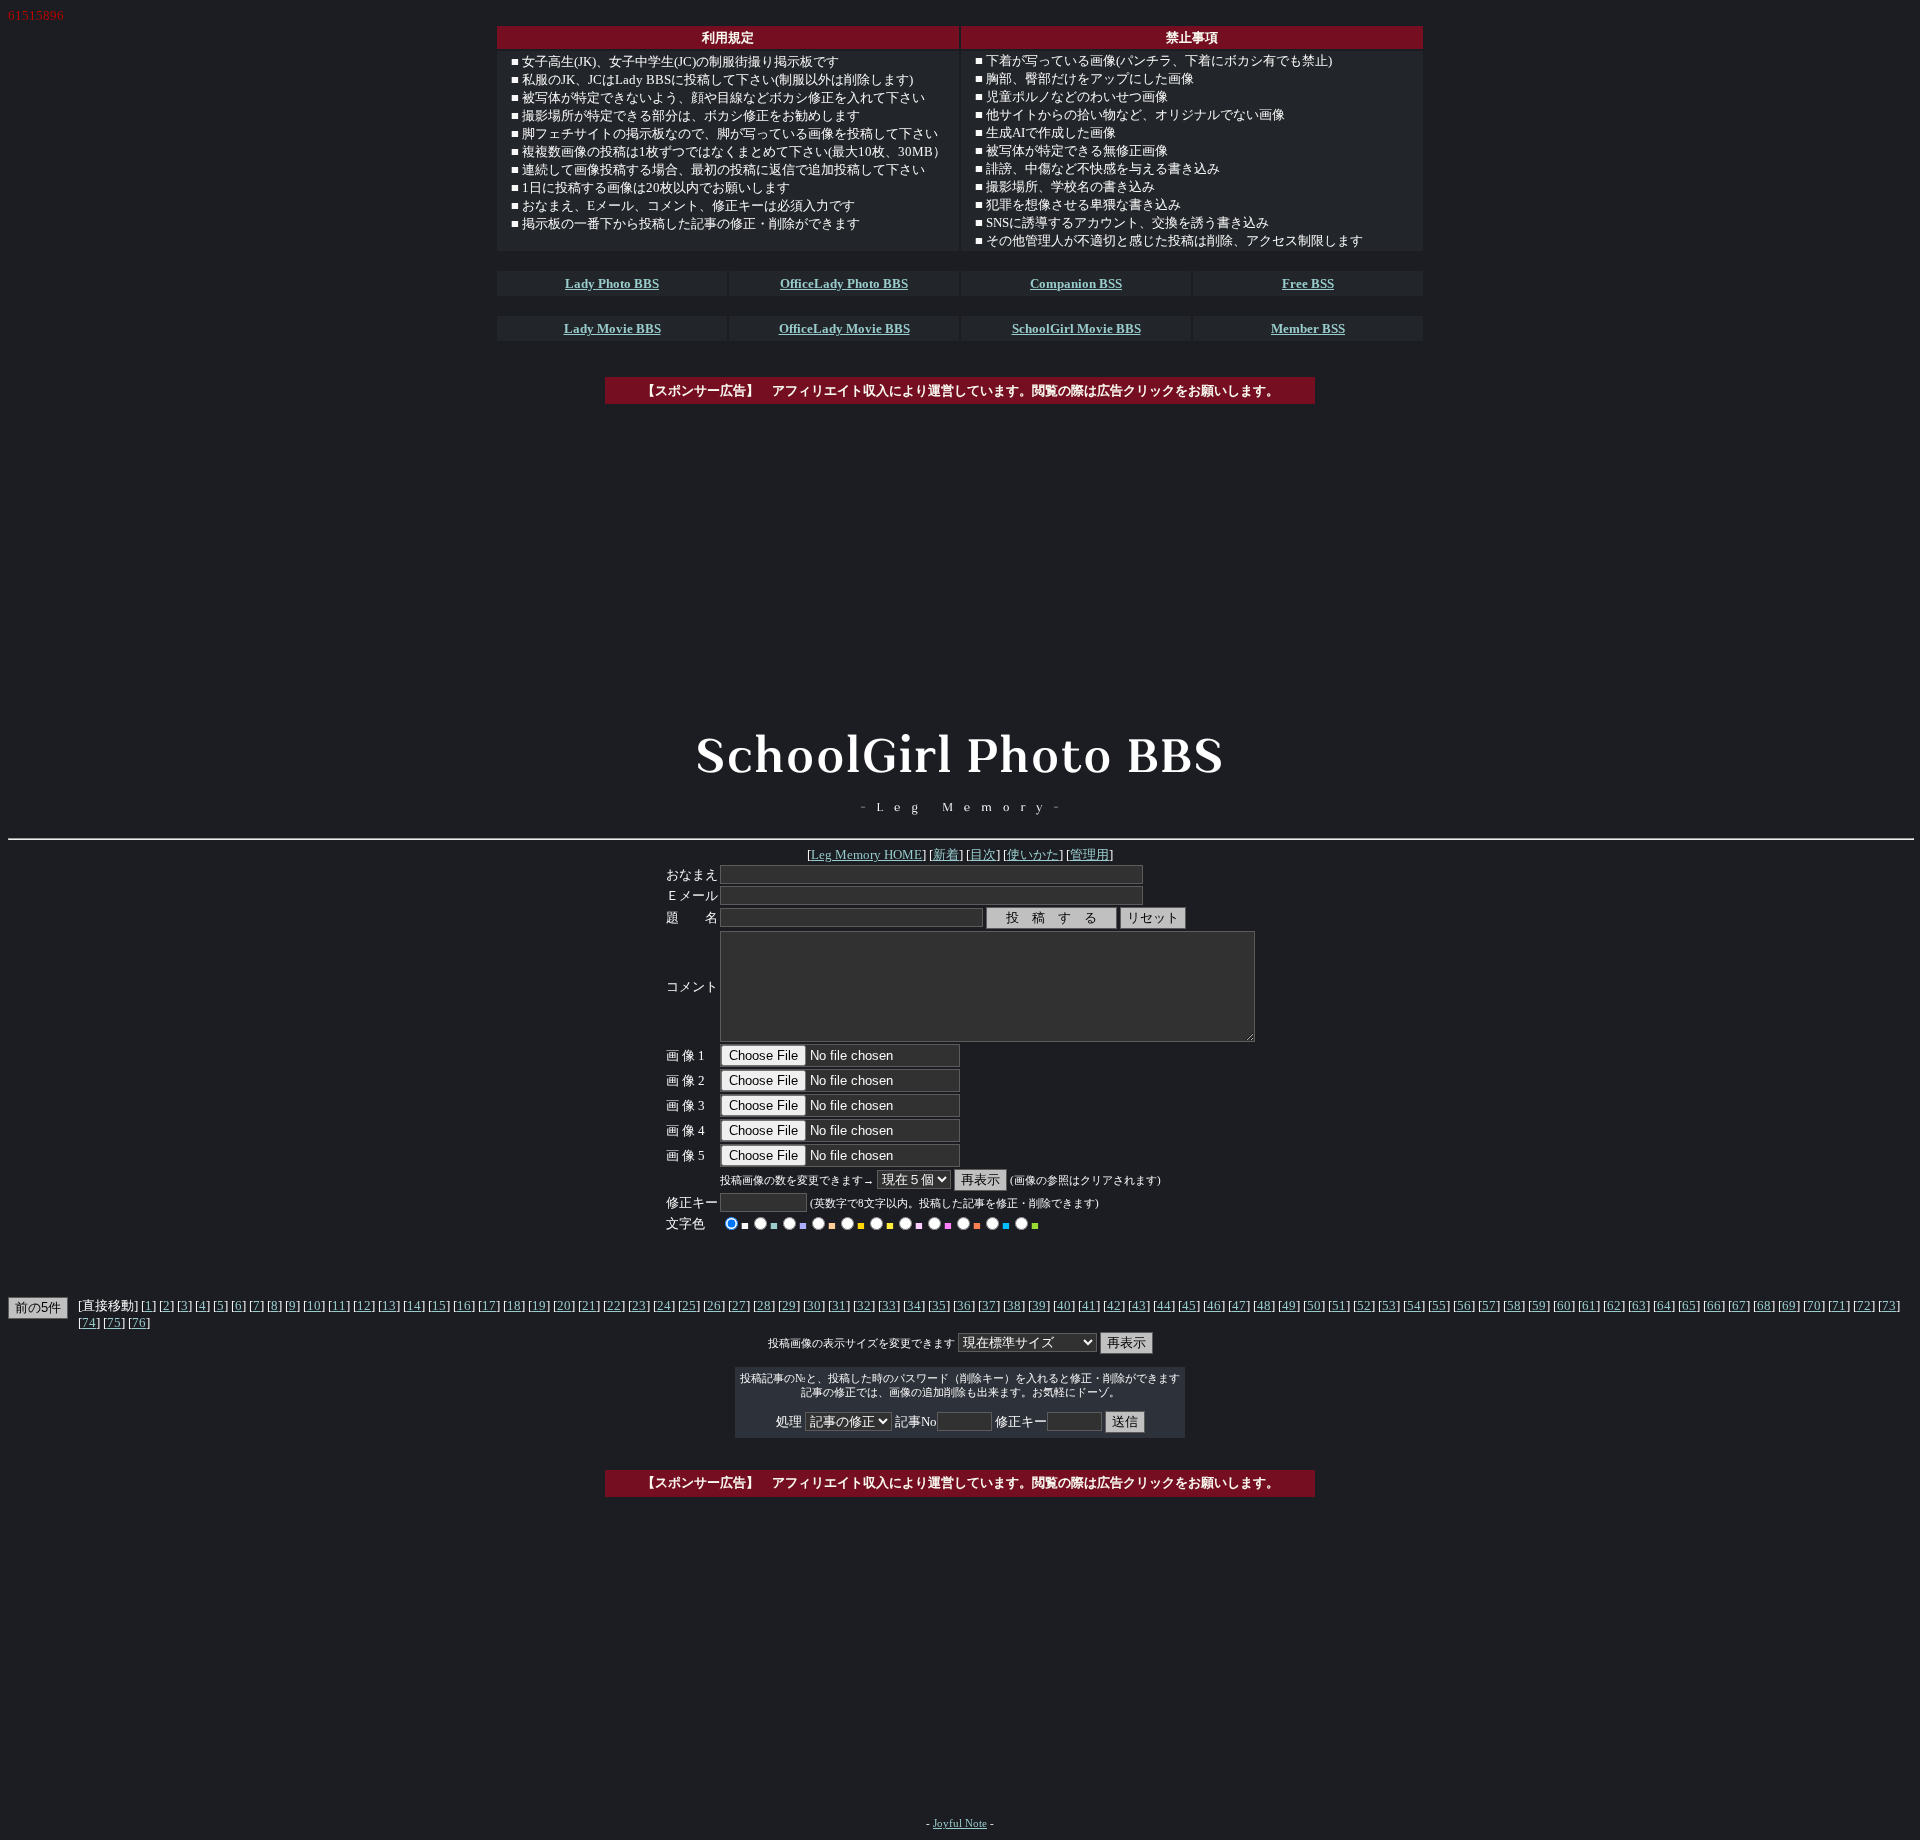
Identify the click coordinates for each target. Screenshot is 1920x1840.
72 (1864, 1305)
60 (1564, 1305)
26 (714, 1305)
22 (614, 1305)
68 (1764, 1305)
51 (1339, 1305)
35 (939, 1305)
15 (439, 1305)
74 (89, 1322)
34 (914, 1305)
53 (1389, 1305)
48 (1264, 1305)
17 (489, 1305)
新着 (946, 854)
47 (1239, 1305)
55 (1439, 1305)
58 (1514, 1305)
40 (1064, 1305)
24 (664, 1305)
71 (1839, 1305)
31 (839, 1305)
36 (964, 1305)
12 (364, 1305)
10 (314, 1305)
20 (564, 1305)
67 (1739, 1305)
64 (1664, 1305)
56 (1464, 1305)
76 (139, 1322)
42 (1114, 1305)
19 (539, 1305)
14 (414, 1305)
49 (1289, 1305)
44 (1164, 1305)
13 (389, 1305)
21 (589, 1305)
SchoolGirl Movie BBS (1076, 328)
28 (764, 1305)
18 (514, 1305)
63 (1639, 1305)
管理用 (1089, 854)
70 (1814, 1305)
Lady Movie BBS (612, 328)
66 (1714, 1305)
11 (339, 1305)
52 (1364, 1305)
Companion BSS (1076, 283)
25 (689, 1305)
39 (1039, 1305)
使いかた (1033, 854)
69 (1789, 1305)
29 (789, 1305)
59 (1539, 1305)
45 (1189, 1305)
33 (889, 1305)
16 (464, 1305)
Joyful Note (960, 1823)
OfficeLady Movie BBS (844, 328)
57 (1489, 1305)
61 (1589, 1305)
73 (1889, 1305)
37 (989, 1305)
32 (864, 1305)
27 (739, 1305)
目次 (983, 854)
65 (1689, 1305)
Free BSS (1308, 283)
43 (1139, 1305)
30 (814, 1305)
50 (1314, 1305)
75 (114, 1322)
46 (1214, 1305)
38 (1014, 1305)
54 (1414, 1305)
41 (1089, 1305)
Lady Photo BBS (612, 283)
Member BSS (1308, 328)
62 (1614, 1305)
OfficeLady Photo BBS (844, 283)
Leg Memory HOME (866, 854)
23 (639, 1305)
